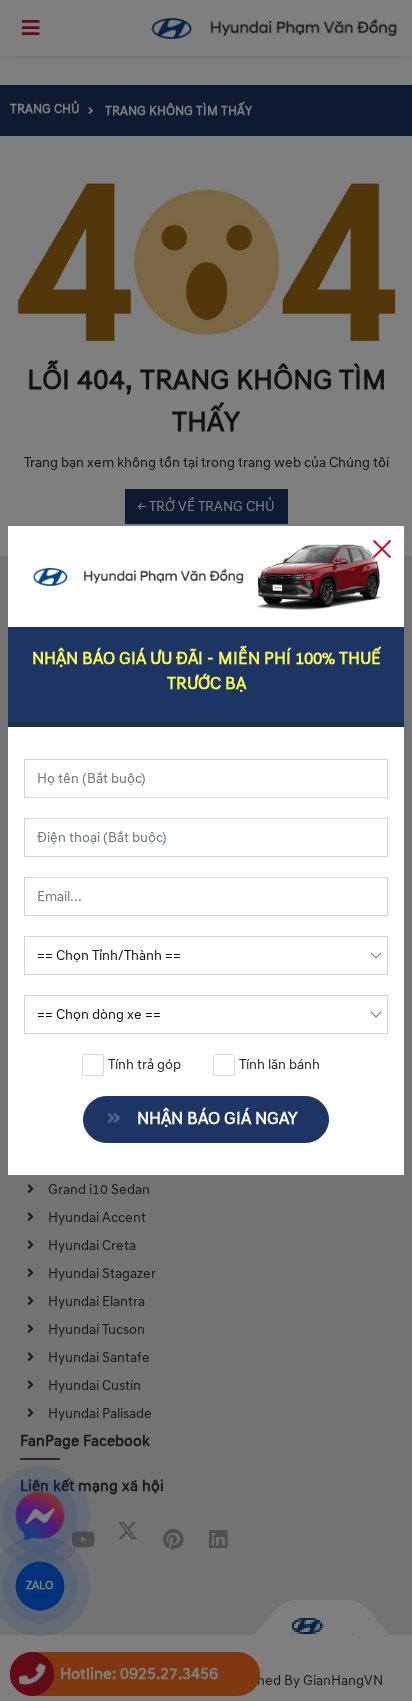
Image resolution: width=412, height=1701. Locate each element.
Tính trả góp (143, 1064)
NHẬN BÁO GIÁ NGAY (217, 1119)
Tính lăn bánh (278, 1064)
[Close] (382, 548)
